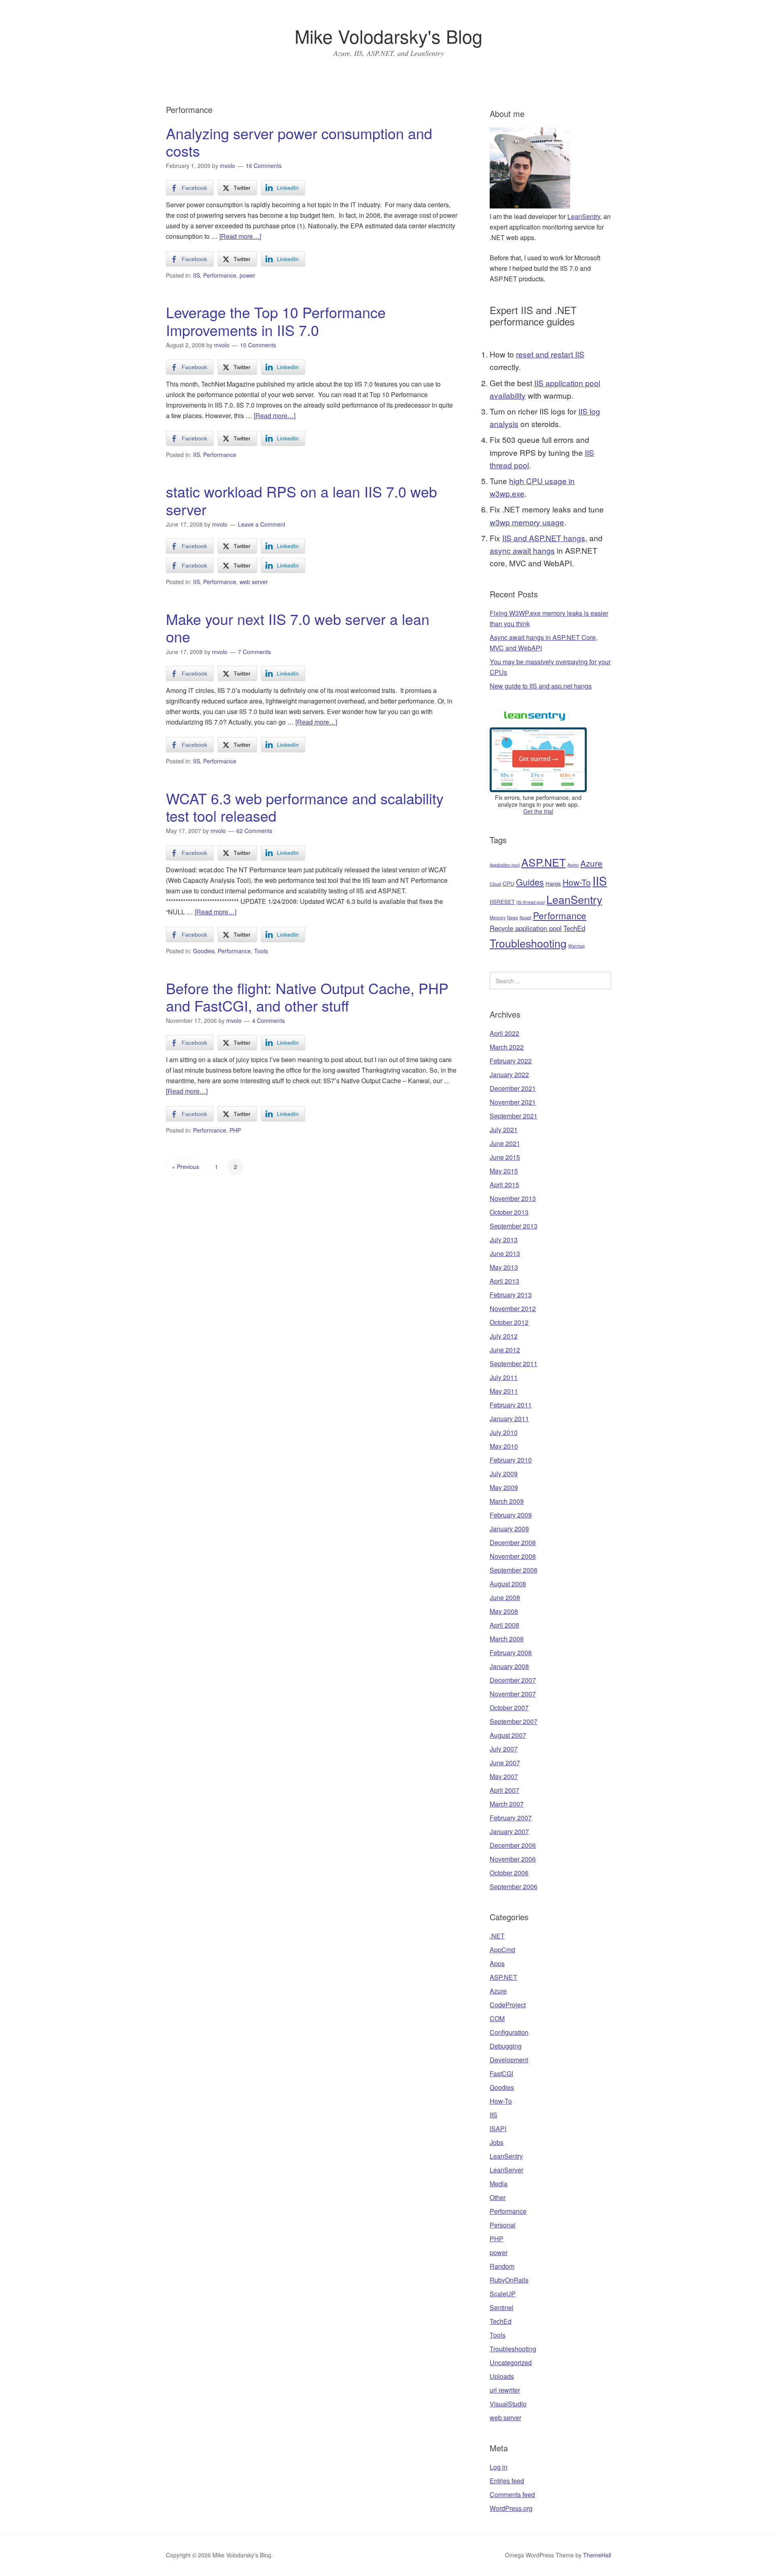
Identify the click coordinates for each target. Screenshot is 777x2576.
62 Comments (254, 831)
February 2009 (511, 1515)
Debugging (506, 2046)
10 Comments (258, 345)
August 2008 (508, 1584)
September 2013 (514, 1226)
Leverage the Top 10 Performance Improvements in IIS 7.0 (276, 321)
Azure (591, 863)
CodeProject (508, 2005)
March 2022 (507, 1047)
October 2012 (509, 1322)
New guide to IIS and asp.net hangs (541, 686)
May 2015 (504, 1171)
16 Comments (264, 166)
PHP (235, 1130)
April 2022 (504, 1033)
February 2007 (511, 1818)
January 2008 (509, 1666)
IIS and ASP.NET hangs (544, 538)
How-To (577, 882)
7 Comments (254, 652)
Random (502, 2266)
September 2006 (514, 1886)
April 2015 (504, 1185)
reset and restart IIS (550, 354)
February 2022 (511, 1061)
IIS (196, 275)
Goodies (204, 951)
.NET (497, 1936)
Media (499, 2184)
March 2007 (507, 1804)
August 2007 (508, 1735)
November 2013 (513, 1198)
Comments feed (512, 2494)
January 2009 (509, 1529)
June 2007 (505, 1763)
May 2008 (504, 1611)
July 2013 (504, 1240)
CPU (508, 883)
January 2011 (509, 1419)
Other (498, 2197)
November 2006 (513, 1859)
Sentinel (502, 2307)
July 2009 (504, 1474)
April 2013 (504, 1281)
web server (254, 582)
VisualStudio (508, 2404)
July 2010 (504, 1432)
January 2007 (509, 1831)
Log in (499, 2467)
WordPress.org (511, 2508)
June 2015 (505, 1157)
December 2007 (513, 1680)
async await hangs (522, 550)
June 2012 (505, 1350)
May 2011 (504, 1391)
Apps (497, 1963)
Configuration (509, 2032)
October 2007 (509, 1708)
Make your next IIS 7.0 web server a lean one (298, 627)
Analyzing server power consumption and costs (299, 142)
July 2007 (504, 1749)
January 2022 (509, 1074)
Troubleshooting (528, 943)
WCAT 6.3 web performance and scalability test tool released (305, 807)
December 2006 (513, 1845)
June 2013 (505, 1253)
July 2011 (504, 1377)
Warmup (576, 946)
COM (497, 2018)
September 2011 (514, 1363)
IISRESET (502, 902)
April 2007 (504, 1790)
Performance (220, 275)
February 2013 (511, 1295)
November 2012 (513, 1308)
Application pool (505, 865)
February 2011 (511, 1405)
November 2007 (513, 1694)
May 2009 (504, 1487)
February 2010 (511, 1460)
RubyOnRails (509, 2280)
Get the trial (538, 811)
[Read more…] (240, 236)
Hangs (553, 883)
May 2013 (504, 1267)
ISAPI (498, 2129)
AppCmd (502, 1950)
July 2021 (504, 1130)
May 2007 (504, 1776)
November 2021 (513, 1102)
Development (509, 2060)
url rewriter (505, 2390)
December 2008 (513, 1542)
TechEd (574, 928)
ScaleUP (503, 2294)
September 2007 (514, 1721)
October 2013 (509, 1212)
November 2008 (513, 1556)
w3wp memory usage (527, 522)
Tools (261, 951)
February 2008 (511, 1653)
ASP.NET (543, 862)
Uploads (502, 2376)
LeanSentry (584, 216)
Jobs (497, 2142)
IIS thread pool (531, 902)
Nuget (525, 917)
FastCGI (501, 2073)
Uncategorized (511, 2362)
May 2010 (504, 1446)
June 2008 (505, 1597)
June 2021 (505, 1143)
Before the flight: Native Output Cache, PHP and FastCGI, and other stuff (307, 997)
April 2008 (504, 1625)
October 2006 (509, 1873)
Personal (503, 2225)
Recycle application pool (526, 928)
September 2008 (514, 1570)
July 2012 (504, 1336)
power (247, 275)
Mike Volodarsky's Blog (388, 36)
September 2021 (514, 1116)
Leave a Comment (262, 524)
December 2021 (513, 1088)
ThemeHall (597, 2555)
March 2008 (507, 1639)
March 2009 (507, 1501)
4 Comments (269, 1020)
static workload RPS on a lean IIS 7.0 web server (301, 500)
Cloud (495, 884)
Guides (530, 882)
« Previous (186, 1167)
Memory (498, 917)
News (513, 917)
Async (573, 865)
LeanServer (506, 2170)
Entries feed (507, 2481)
